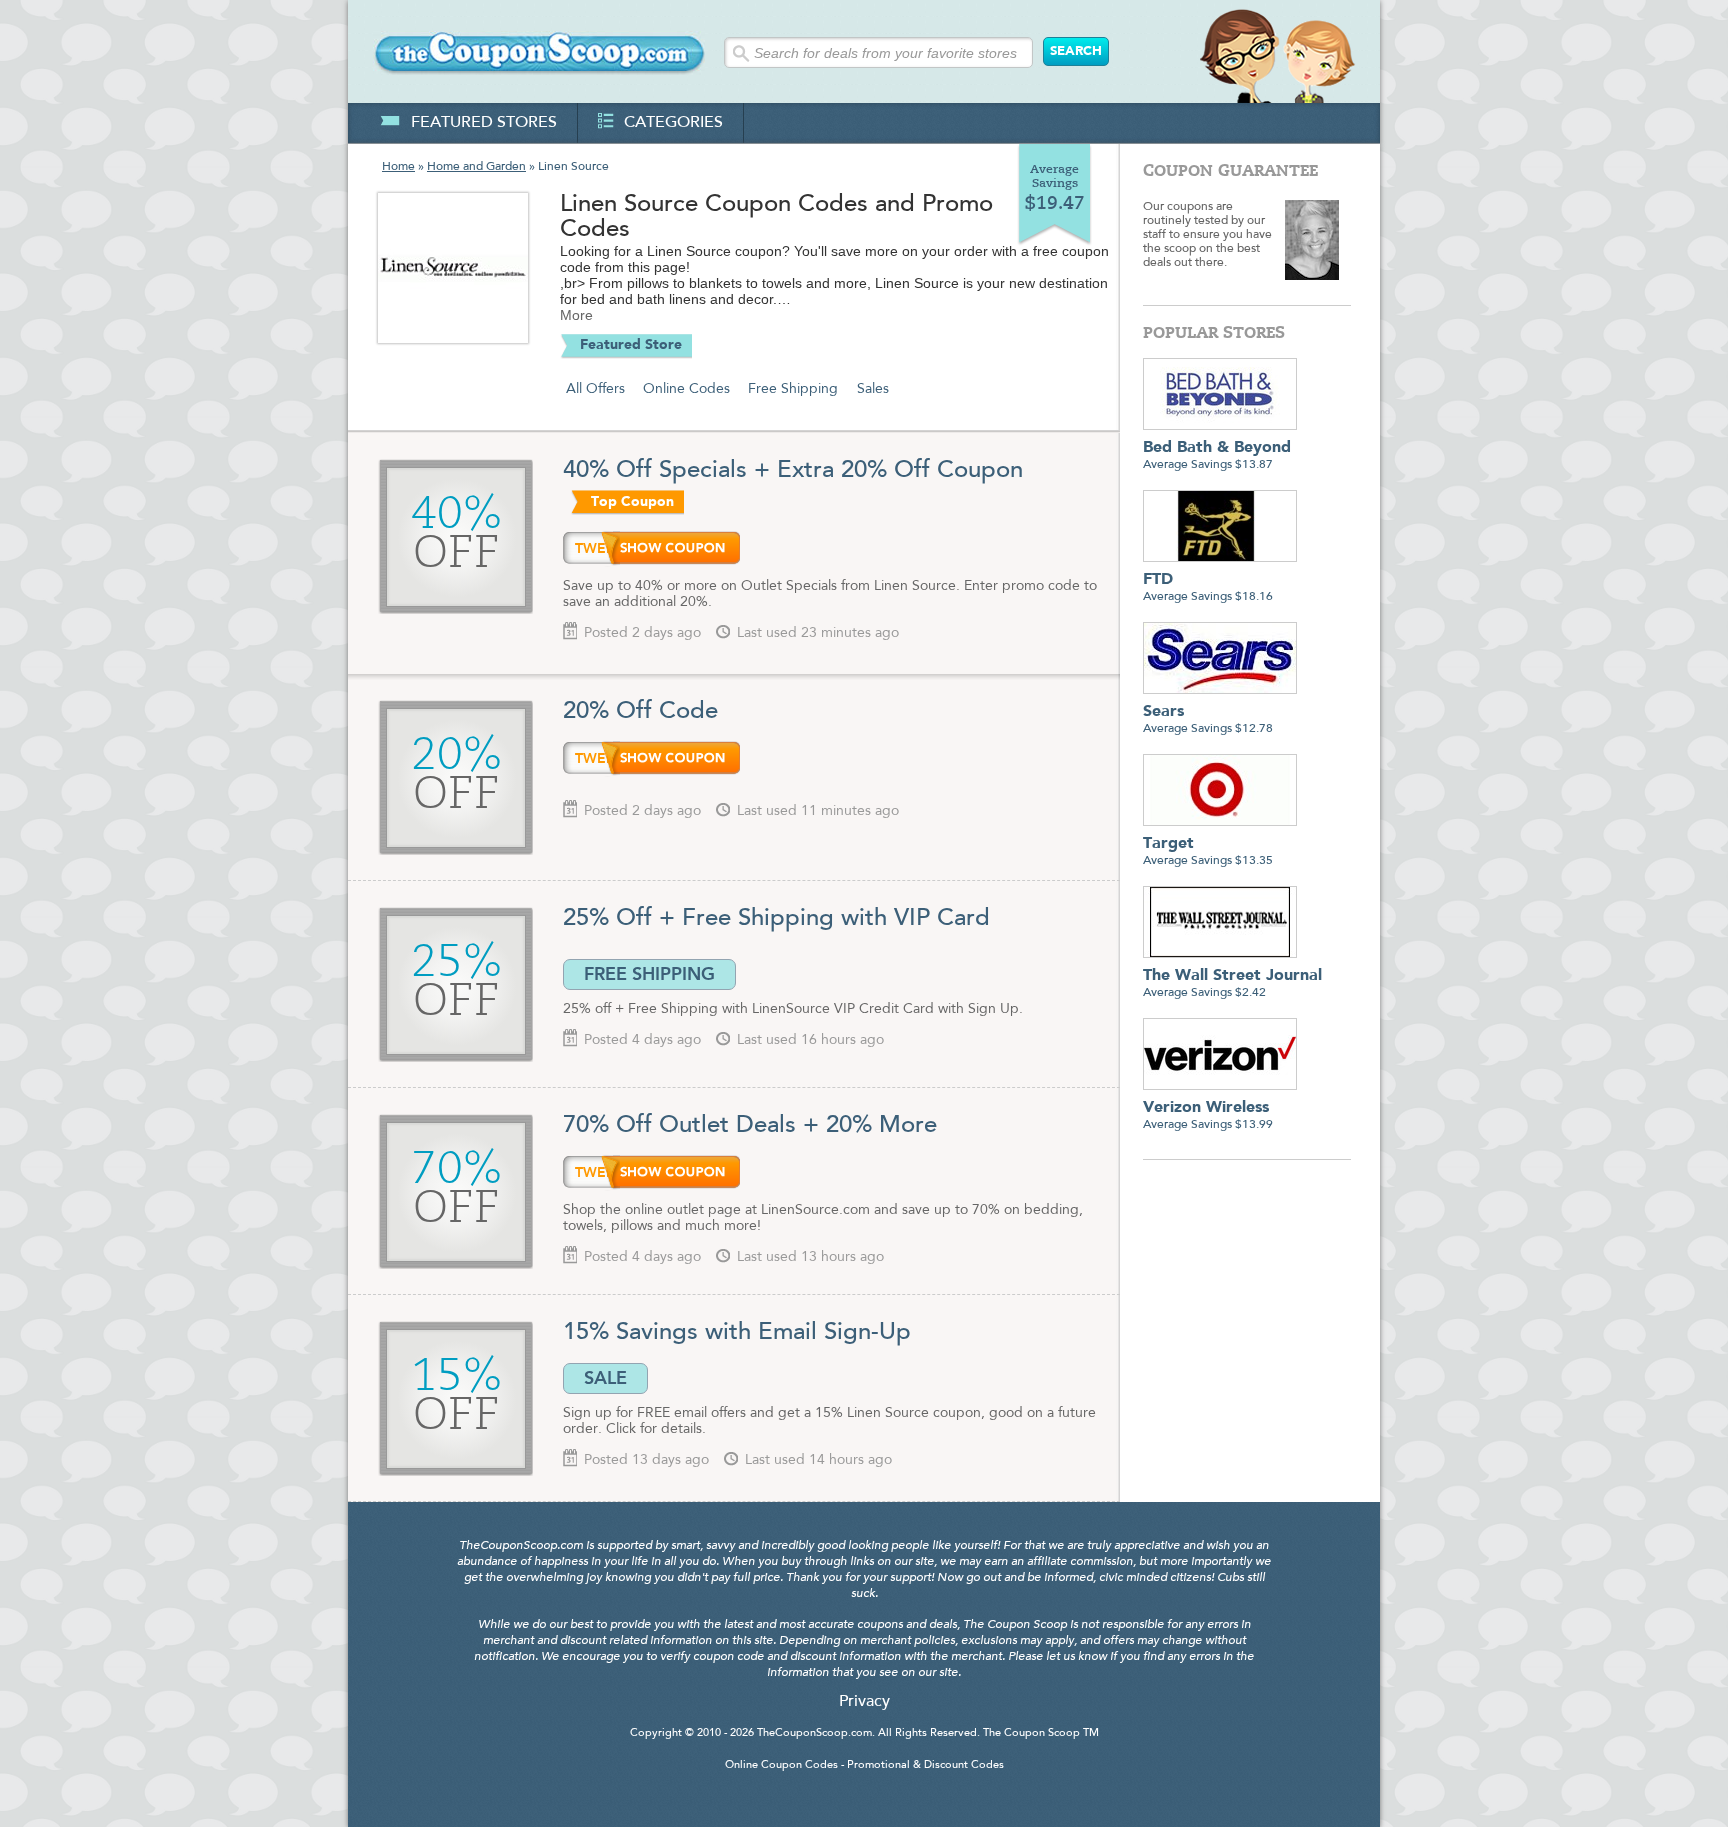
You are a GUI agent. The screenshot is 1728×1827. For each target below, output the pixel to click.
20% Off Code (640, 712)
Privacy (864, 1702)
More (576, 315)
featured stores (484, 123)
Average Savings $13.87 (1217, 455)
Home (398, 167)
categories (673, 123)
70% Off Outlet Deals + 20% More (750, 1126)
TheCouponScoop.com (814, 1733)
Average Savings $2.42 (1232, 983)
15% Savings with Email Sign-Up (737, 1333)
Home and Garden (476, 167)
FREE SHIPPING (649, 974)
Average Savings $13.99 (1208, 1115)
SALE (605, 1378)
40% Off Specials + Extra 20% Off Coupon (793, 471)
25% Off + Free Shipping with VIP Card (776, 919)
